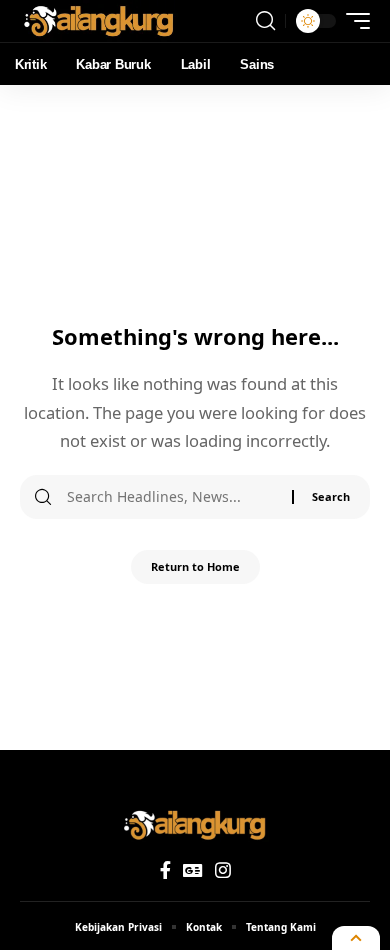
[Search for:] (172, 497)
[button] (265, 21)
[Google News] (193, 870)
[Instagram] (223, 870)
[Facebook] (165, 870)
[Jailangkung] (99, 21)
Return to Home (195, 566)
